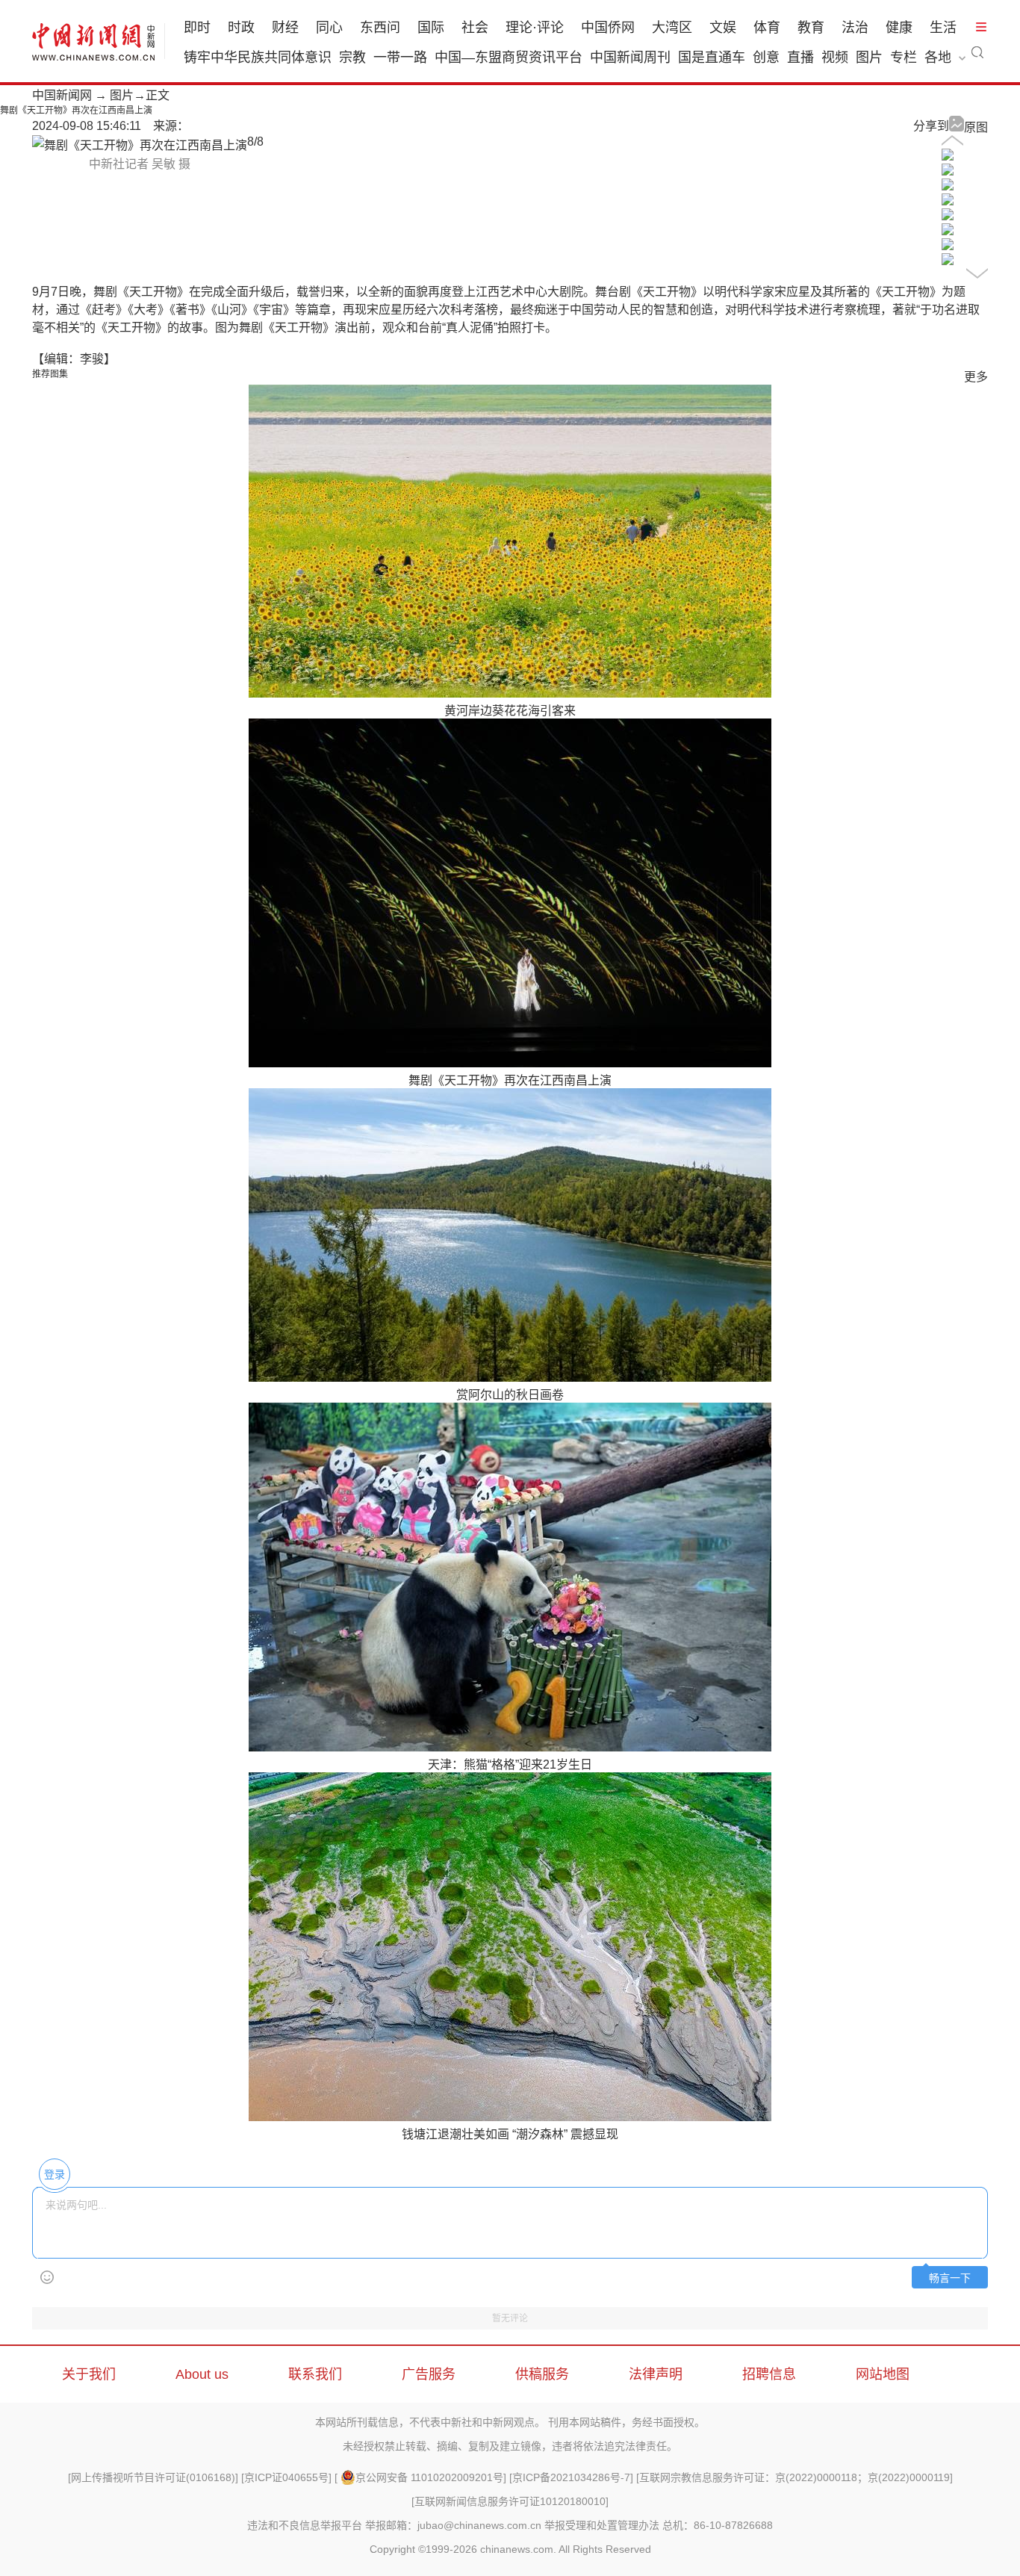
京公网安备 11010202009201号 (429, 2477)
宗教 (352, 58)
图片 (869, 58)
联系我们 (315, 2374)
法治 (855, 28)
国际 (431, 28)
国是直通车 (712, 58)
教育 (811, 28)
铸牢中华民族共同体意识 (258, 58)
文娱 (723, 28)
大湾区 (672, 28)
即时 (197, 28)
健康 (899, 28)
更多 (976, 377)
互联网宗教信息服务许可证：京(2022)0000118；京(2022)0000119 (794, 2477)
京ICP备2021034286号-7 (571, 2477)
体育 (767, 28)
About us (202, 2374)
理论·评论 (535, 28)
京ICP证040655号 (286, 2477)
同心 (329, 28)
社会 (475, 28)
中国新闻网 (62, 95)
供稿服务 (542, 2374)
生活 (943, 28)
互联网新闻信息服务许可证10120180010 (510, 2501)
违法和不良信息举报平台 (305, 2525)
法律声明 (656, 2374)
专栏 (904, 58)
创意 (766, 58)
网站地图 (883, 2374)
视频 (835, 58)
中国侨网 (608, 28)
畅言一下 (950, 2278)
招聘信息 (769, 2374)
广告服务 (429, 2374)
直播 (800, 58)
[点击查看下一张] (140, 145)
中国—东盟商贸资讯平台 (509, 58)
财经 (285, 28)
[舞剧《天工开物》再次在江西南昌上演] (948, 156)
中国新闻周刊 (630, 58)
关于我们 (89, 2374)
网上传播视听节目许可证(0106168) (153, 2477)
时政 (241, 28)
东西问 (380, 28)
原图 (976, 127)
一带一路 (400, 58)
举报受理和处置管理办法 (602, 2525)
